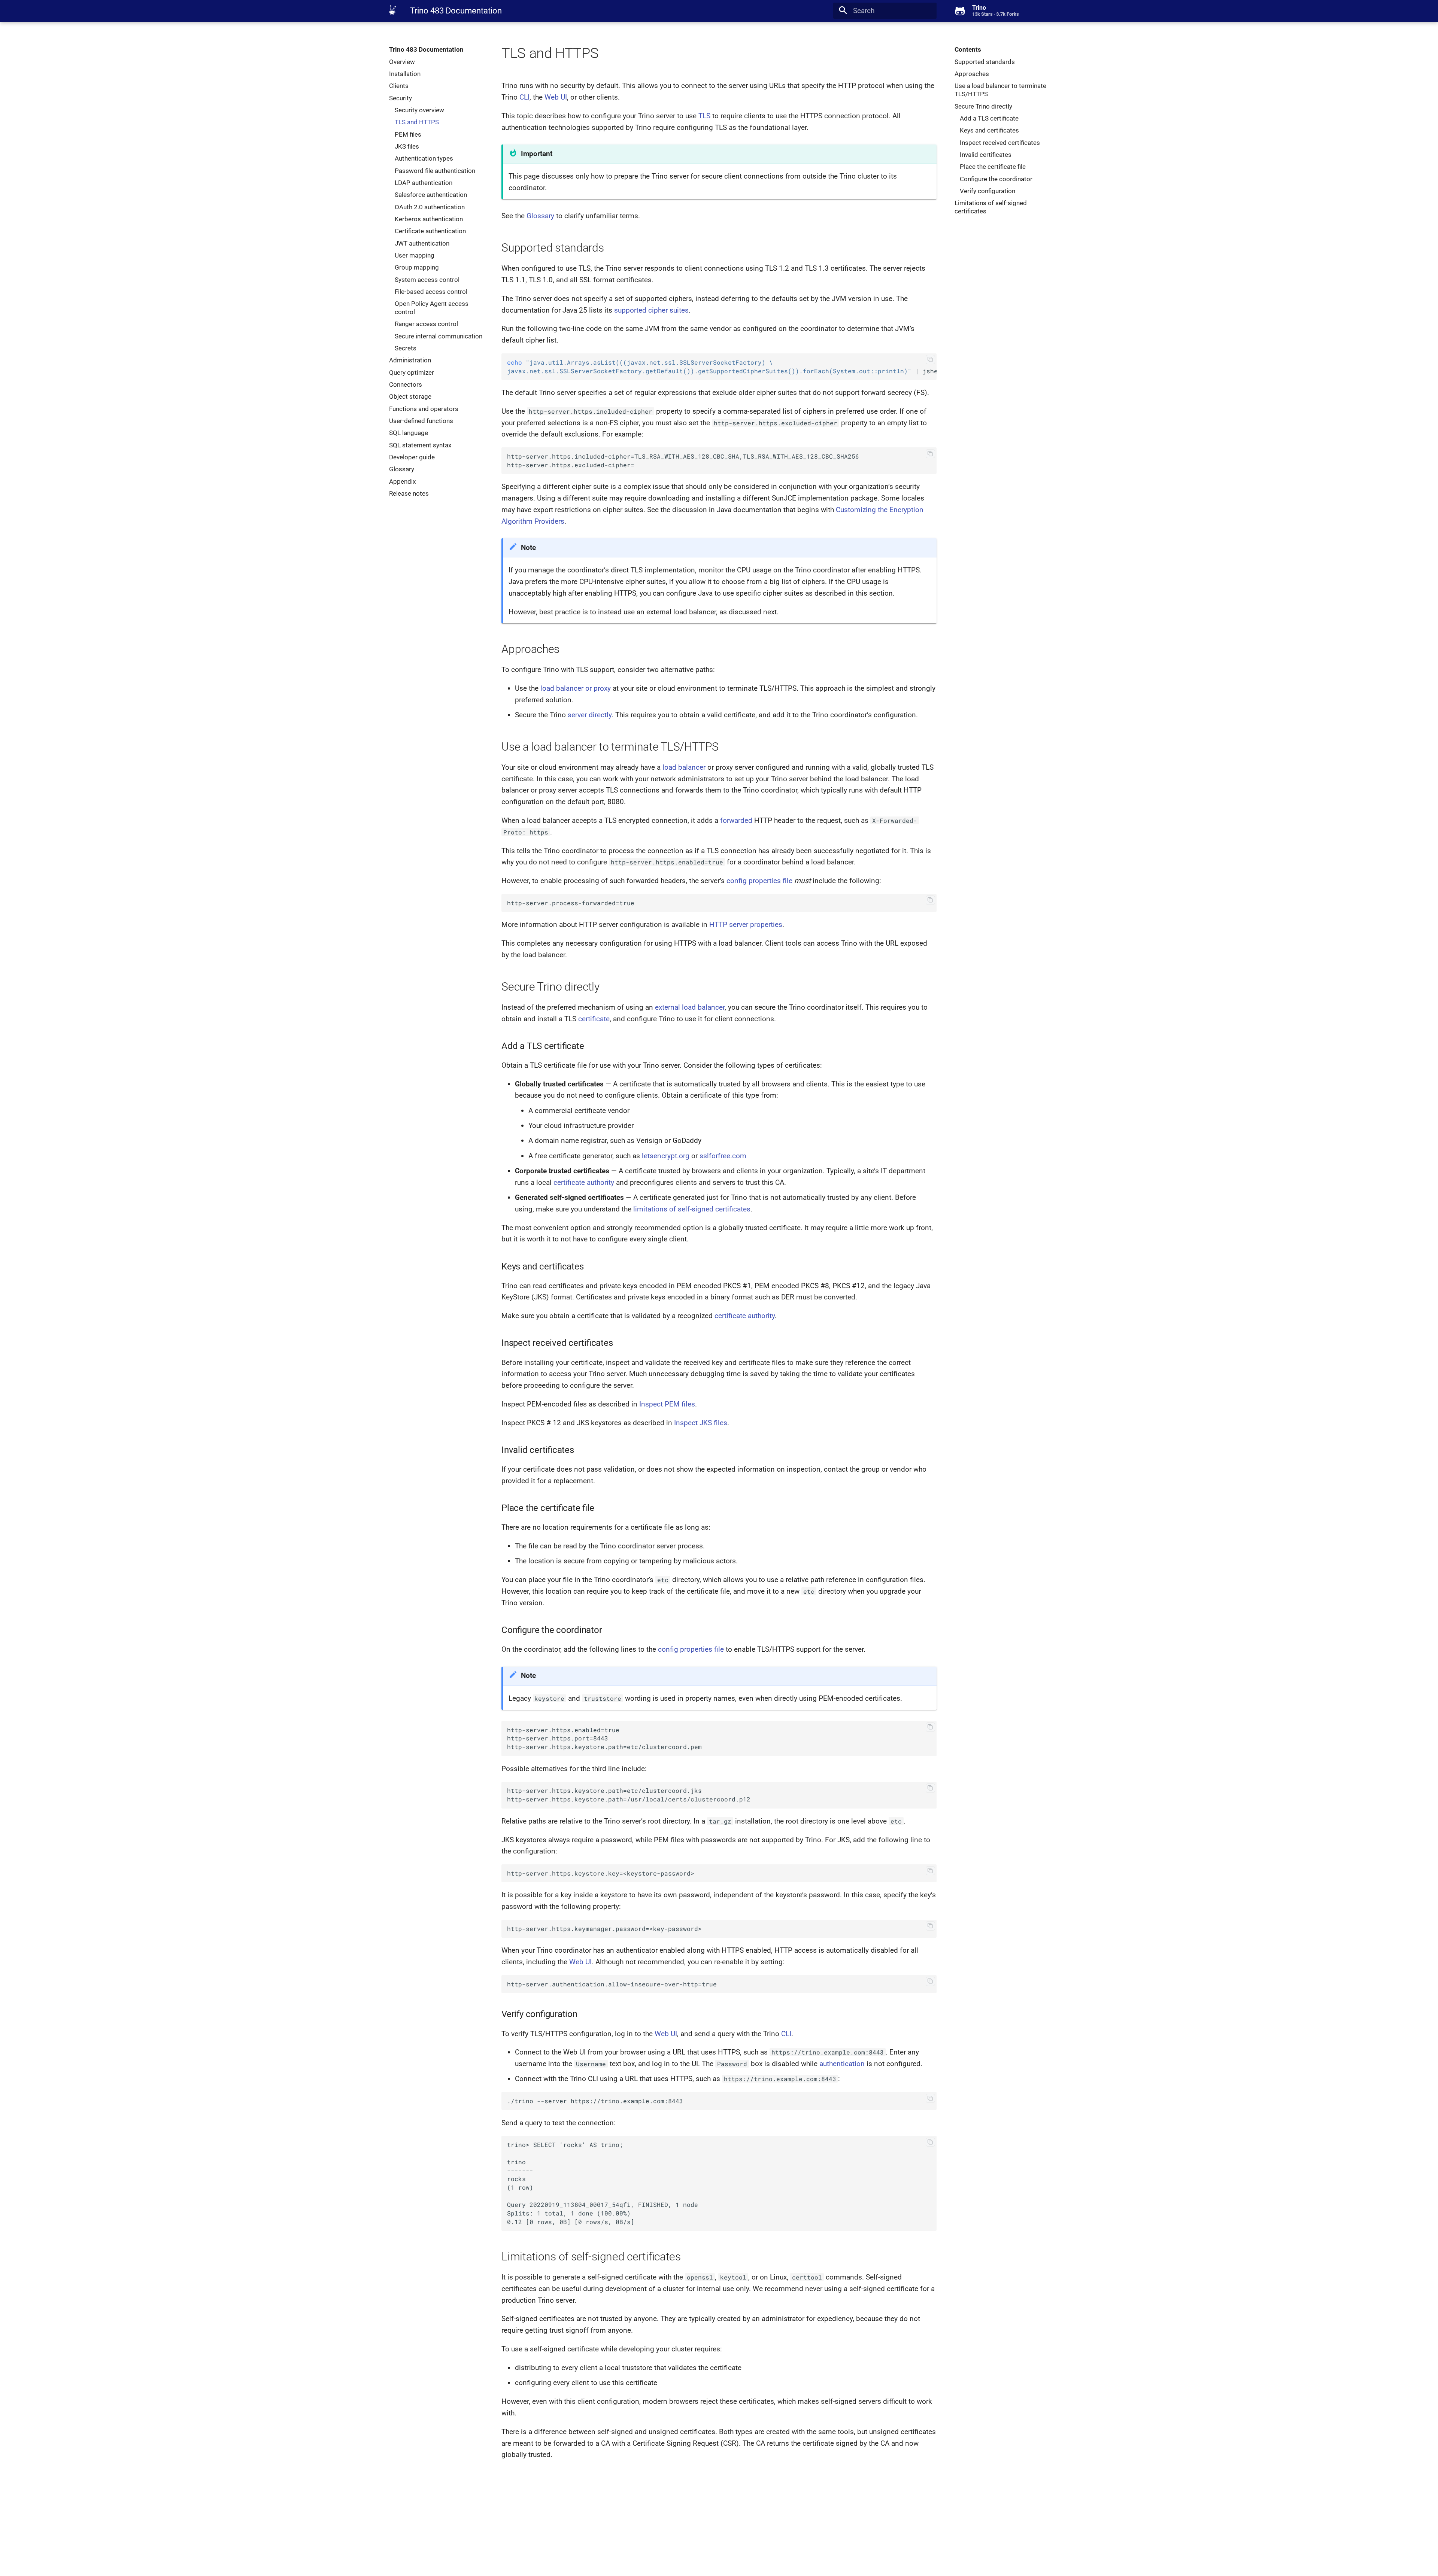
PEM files (408, 134)
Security (401, 98)
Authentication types (424, 158)
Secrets (406, 348)
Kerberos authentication (429, 219)
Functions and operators (424, 409)
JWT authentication (422, 243)
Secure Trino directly (983, 106)
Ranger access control (426, 324)
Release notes (409, 493)
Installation (405, 74)
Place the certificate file (993, 167)
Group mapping (417, 267)
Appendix (402, 481)
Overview (402, 62)
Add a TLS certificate (989, 118)
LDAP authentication (424, 183)
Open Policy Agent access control (432, 308)
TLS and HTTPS (417, 122)
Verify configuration (988, 191)
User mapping (415, 255)
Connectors (406, 384)
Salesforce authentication (431, 195)
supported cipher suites (651, 310)
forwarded (736, 820)
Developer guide (412, 457)
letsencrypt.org (666, 1156)
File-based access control (431, 292)
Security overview (419, 110)
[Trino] (393, 10)
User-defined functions (421, 421)
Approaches (972, 74)
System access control (427, 280)
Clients (399, 86)
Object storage (410, 396)
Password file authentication (435, 171)
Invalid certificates (986, 155)
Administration (410, 360)
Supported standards (985, 62)
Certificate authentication (430, 231)
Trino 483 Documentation (426, 49)
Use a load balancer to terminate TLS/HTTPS (1000, 90)
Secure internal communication (439, 336)
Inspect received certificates (1000, 143)
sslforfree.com (723, 1156)
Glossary (402, 469)
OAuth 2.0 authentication (430, 207)
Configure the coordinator (996, 179)
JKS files (407, 146)
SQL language (409, 433)
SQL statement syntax (420, 445)
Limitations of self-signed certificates (991, 207)
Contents (968, 49)
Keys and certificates (989, 130)
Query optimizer (412, 372)
